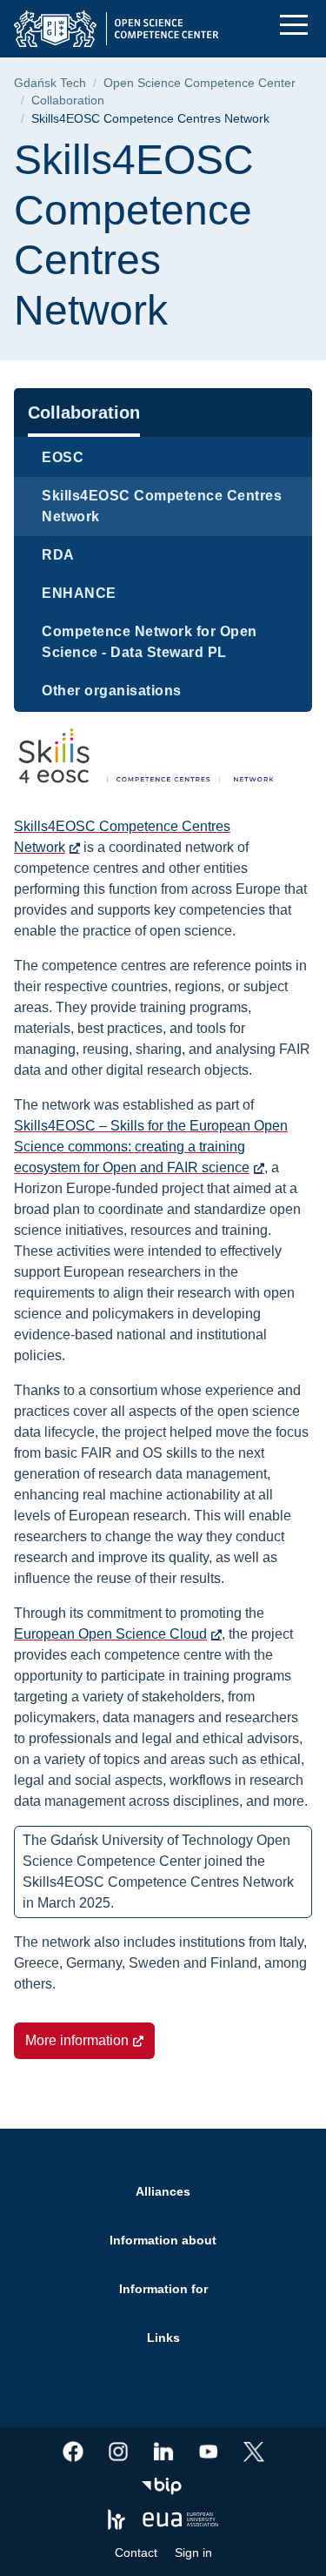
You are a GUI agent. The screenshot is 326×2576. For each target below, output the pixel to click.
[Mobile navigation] (294, 25)
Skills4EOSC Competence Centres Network (162, 506)
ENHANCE (79, 593)
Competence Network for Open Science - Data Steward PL (150, 642)
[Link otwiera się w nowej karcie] (73, 2452)
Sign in (193, 2553)
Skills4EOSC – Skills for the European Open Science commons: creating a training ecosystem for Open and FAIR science (151, 1147)
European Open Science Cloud (110, 1634)
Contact (136, 2553)
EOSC (63, 457)
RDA (58, 555)
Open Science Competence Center (200, 83)
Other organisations (112, 691)
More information (77, 2040)
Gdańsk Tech (50, 83)
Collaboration (68, 101)
